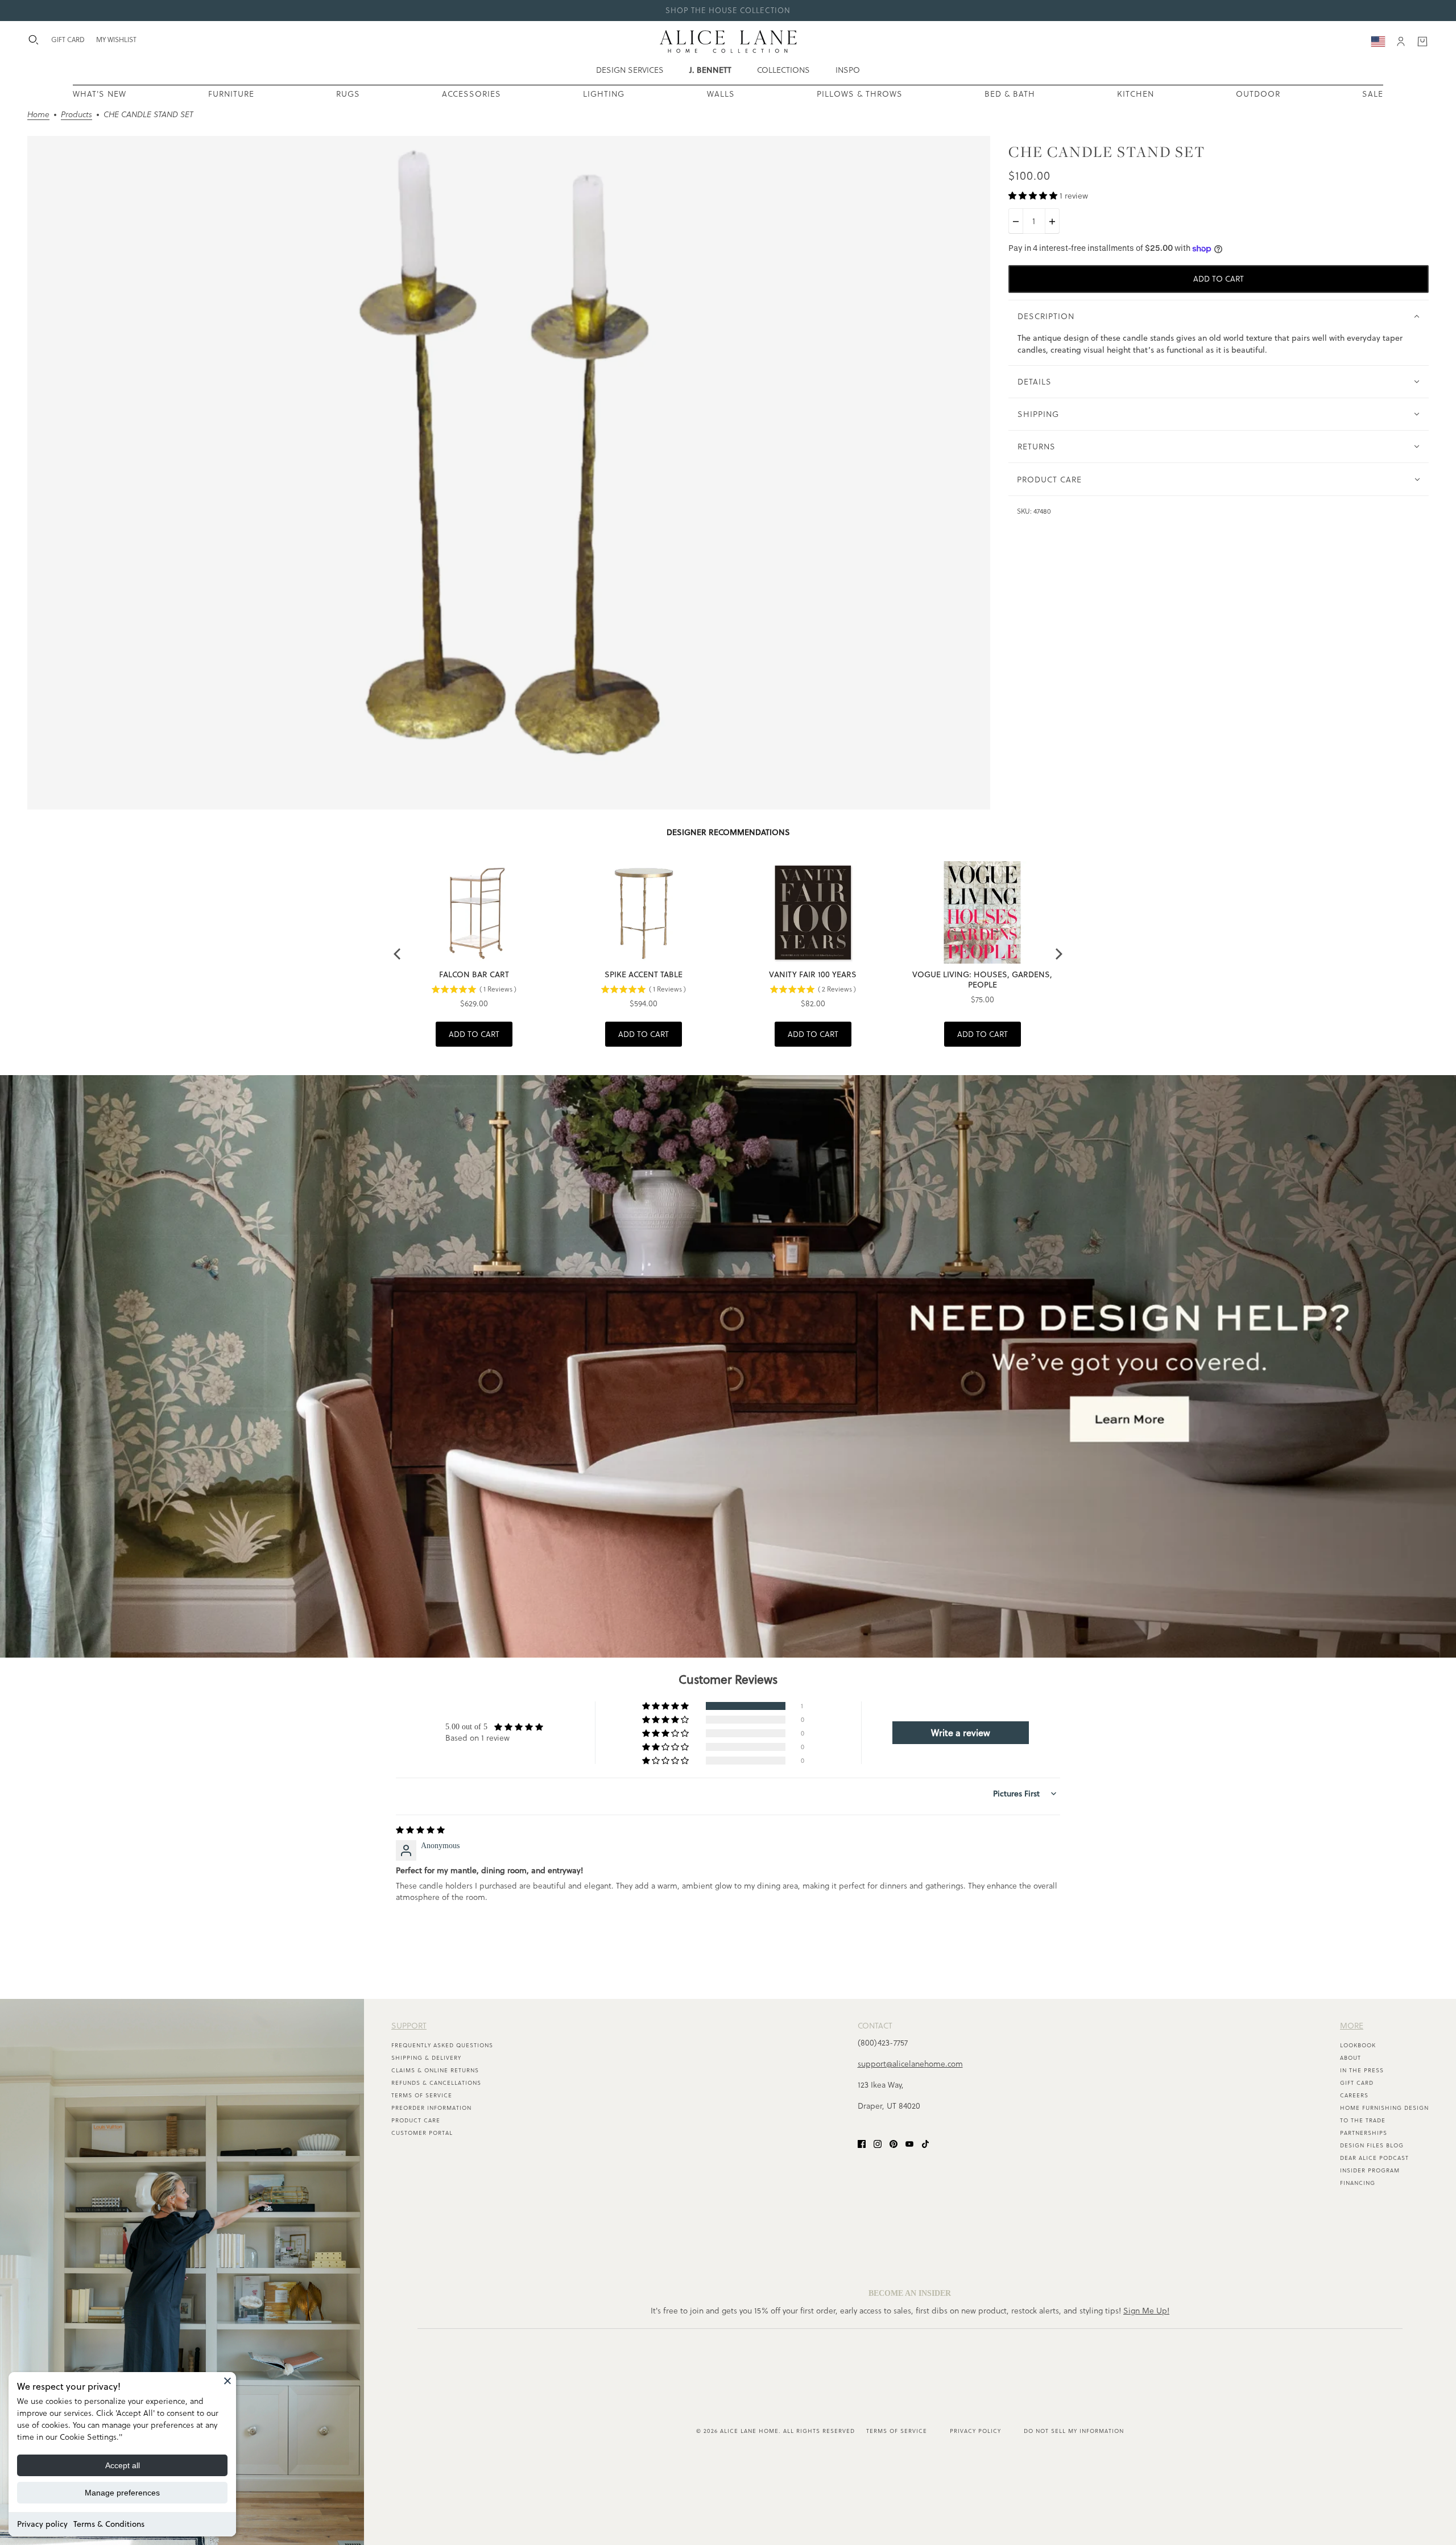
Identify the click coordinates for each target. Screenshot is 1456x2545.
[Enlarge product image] (509, 473)
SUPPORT (409, 2026)
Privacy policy (42, 2524)
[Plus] (1052, 222)
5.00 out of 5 (466, 1727)
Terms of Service (422, 2095)
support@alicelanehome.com (910, 2064)
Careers (1354, 2095)
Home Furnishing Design (1384, 2108)
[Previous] (398, 954)
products (76, 115)
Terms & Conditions (109, 2524)
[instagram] (878, 2143)
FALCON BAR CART (474, 974)
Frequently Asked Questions (442, 2045)
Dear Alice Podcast (1374, 2158)
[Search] (34, 40)
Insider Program (1370, 2170)
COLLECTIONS (783, 70)
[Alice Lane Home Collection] (728, 42)
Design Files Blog (1372, 2145)
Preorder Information (431, 2108)
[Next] (1058, 954)
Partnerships (1364, 2133)
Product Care (416, 2120)
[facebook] (862, 2143)
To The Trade (1363, 2120)
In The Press (1362, 2070)
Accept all (123, 2465)
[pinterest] (894, 2143)
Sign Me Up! (1146, 2311)
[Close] (227, 2381)
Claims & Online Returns (435, 2070)
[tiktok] (925, 2143)
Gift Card (1357, 2083)
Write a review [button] (961, 1733)
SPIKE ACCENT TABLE (644, 974)
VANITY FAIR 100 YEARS (813, 974)
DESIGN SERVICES (630, 70)
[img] (420, 1830)
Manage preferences (122, 2493)
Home (38, 115)
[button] (1034, 196)
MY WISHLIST (116, 40)
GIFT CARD (68, 40)
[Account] (1401, 42)
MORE (1352, 2026)
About (1350, 2058)
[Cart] (1422, 42)
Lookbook (1358, 2045)
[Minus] (1016, 222)
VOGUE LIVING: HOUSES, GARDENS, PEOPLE (982, 980)
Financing (1358, 2183)
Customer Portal (422, 2133)
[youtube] (909, 2143)
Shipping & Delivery (426, 2058)
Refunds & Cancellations (436, 2083)
